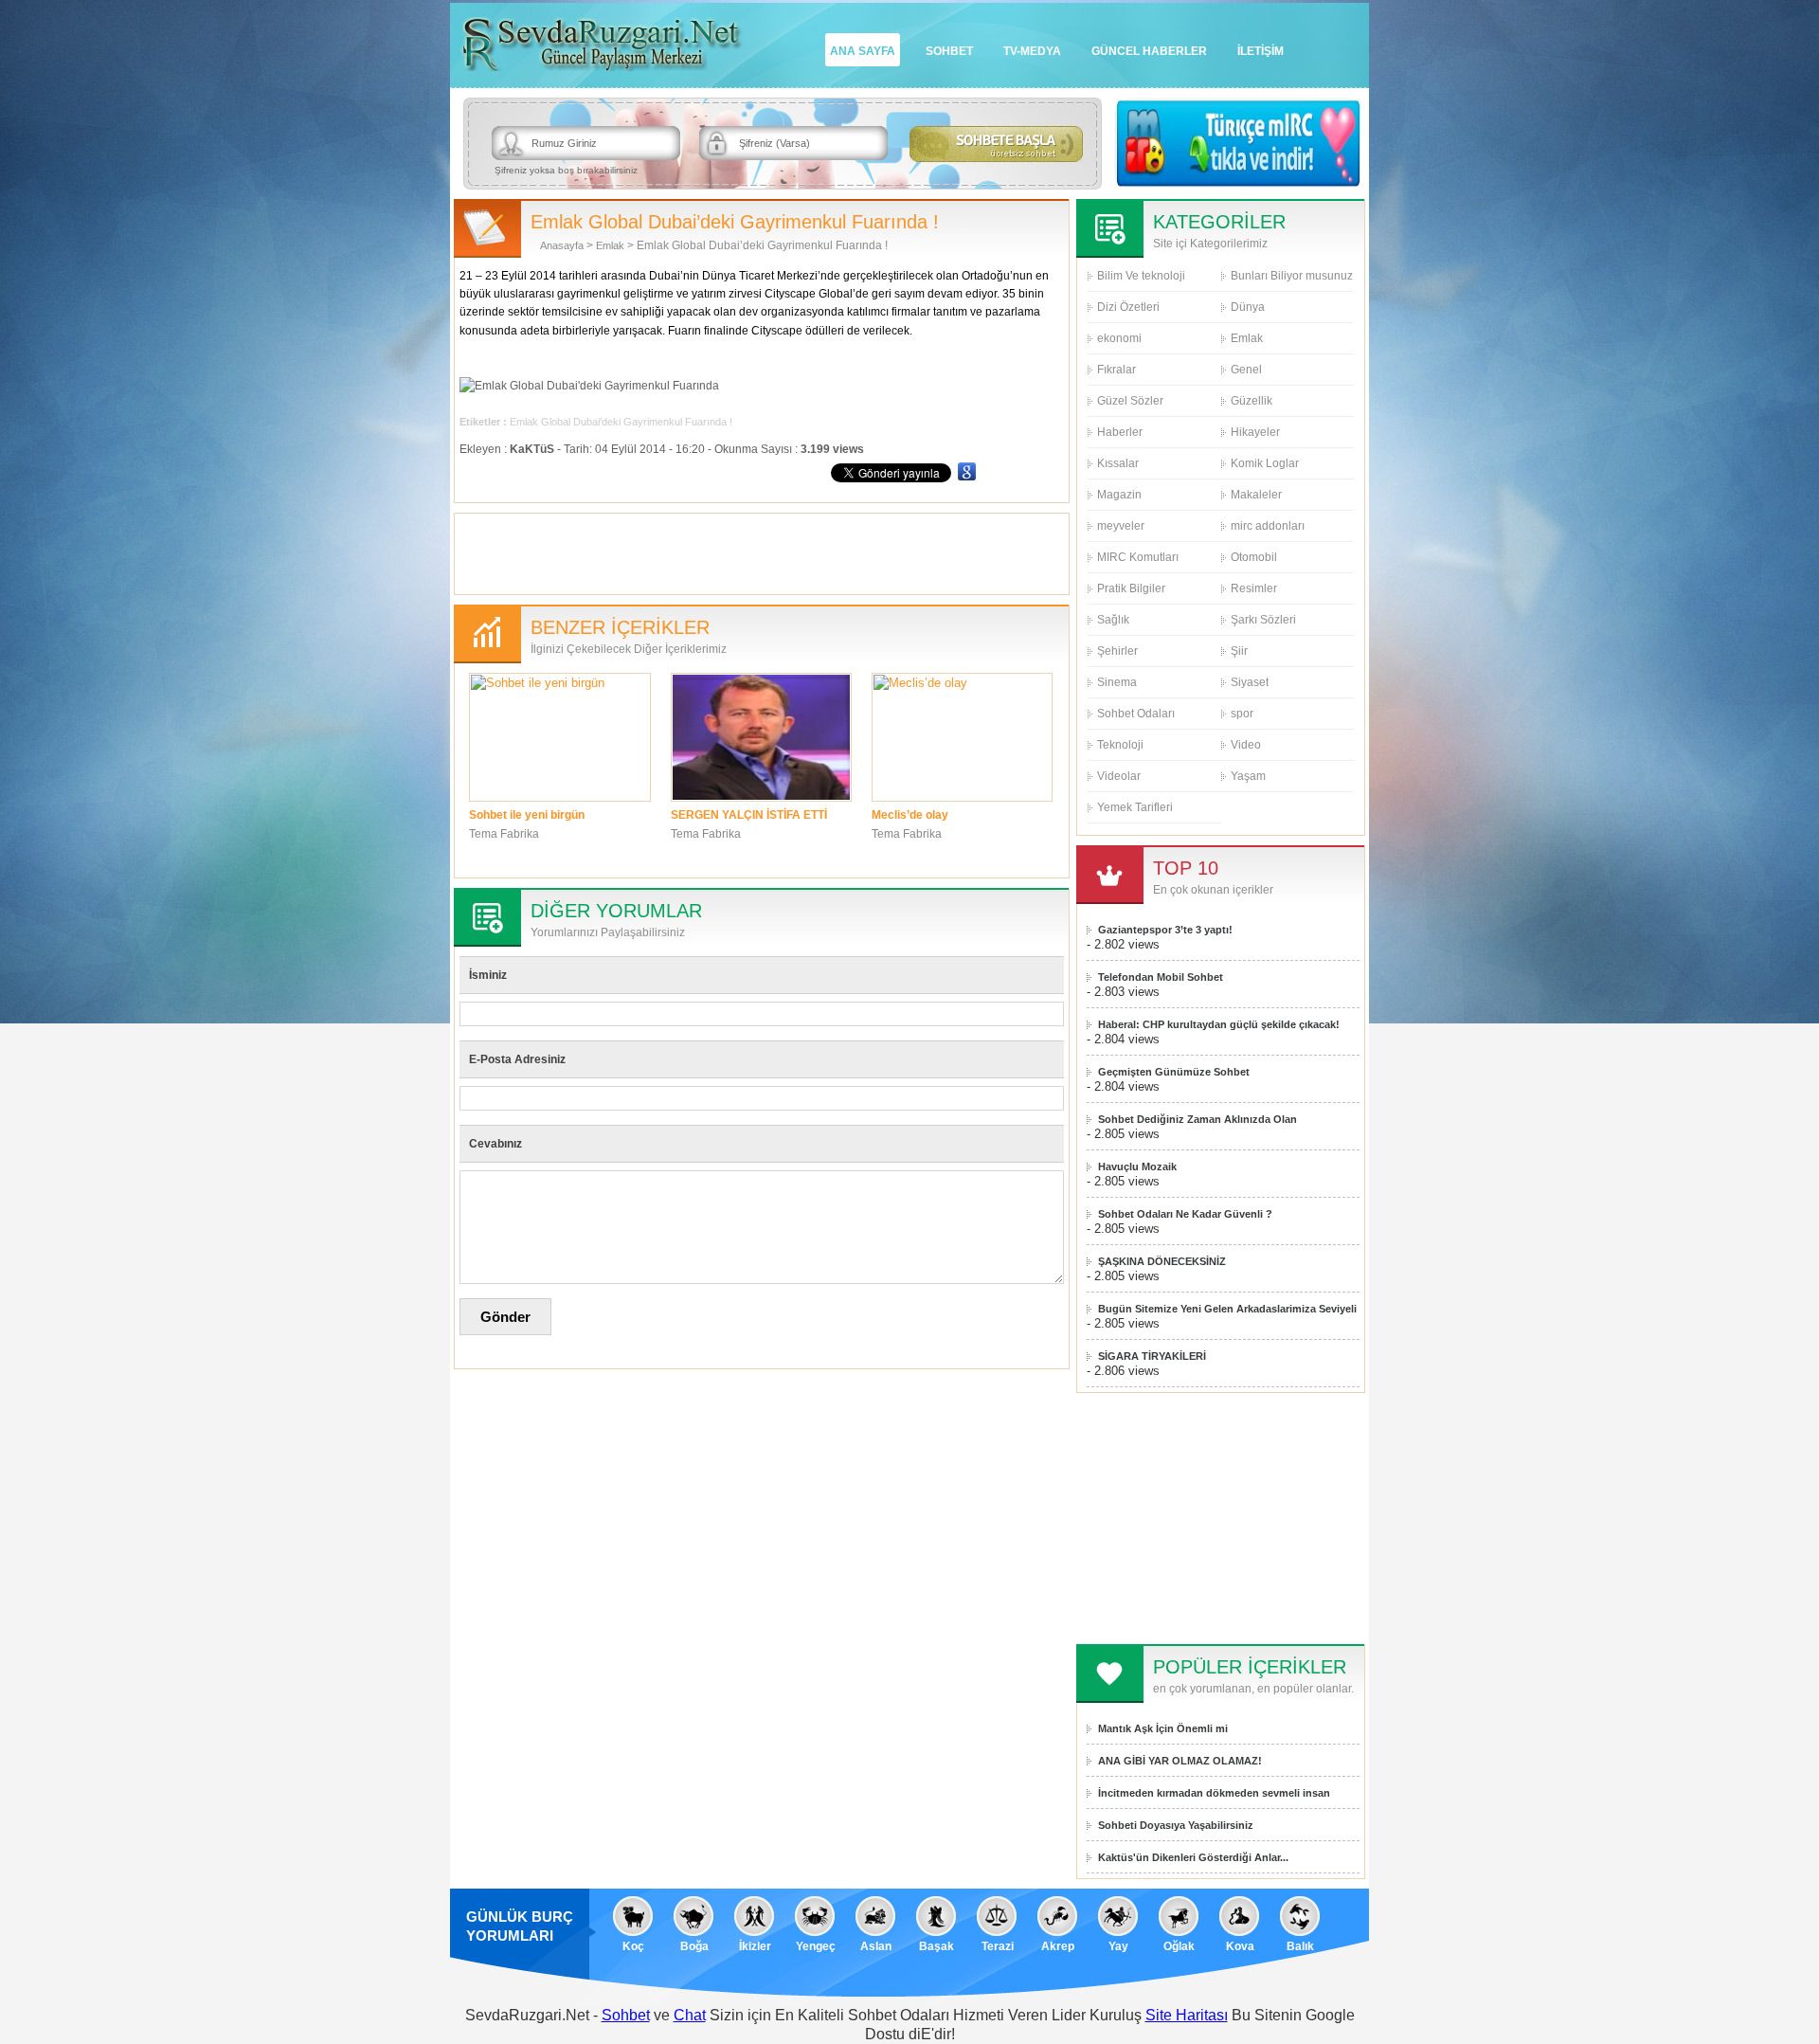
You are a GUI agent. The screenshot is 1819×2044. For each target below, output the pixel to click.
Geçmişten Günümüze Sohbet (1174, 1072)
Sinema (1117, 682)
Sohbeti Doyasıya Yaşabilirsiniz (1176, 1825)
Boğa (694, 1946)
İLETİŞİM (1261, 51)
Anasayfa (562, 245)
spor (1242, 714)
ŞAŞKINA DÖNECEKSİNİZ (1162, 1261)
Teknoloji (1120, 745)
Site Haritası (1187, 2015)
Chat (690, 2015)
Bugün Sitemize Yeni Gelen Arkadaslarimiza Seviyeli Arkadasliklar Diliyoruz (1227, 1309)
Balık (1300, 1946)
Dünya (1248, 307)
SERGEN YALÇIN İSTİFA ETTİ (749, 815)
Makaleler (1256, 495)
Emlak (610, 245)
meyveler (1121, 526)
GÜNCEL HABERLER (1149, 51)
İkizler (755, 1946)
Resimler (1254, 588)
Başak (937, 1946)
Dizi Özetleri (1128, 307)
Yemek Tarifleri (1135, 807)
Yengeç (816, 1946)
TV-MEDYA (1032, 51)
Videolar (1119, 776)
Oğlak (1179, 1946)
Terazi (998, 1946)
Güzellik (1252, 401)
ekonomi (1119, 338)
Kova (1240, 1946)
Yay (1118, 1946)
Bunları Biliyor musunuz (1292, 276)
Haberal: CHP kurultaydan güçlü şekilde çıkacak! (1219, 1024)
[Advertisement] (762, 552)
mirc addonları (1268, 526)
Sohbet (626, 2015)
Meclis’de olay (910, 815)
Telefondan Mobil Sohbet (1161, 977)
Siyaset (1250, 682)
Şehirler (1117, 651)
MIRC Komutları (1138, 557)
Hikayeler (1255, 432)
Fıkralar (1117, 370)
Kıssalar (1118, 463)
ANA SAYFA (863, 51)
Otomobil (1254, 557)
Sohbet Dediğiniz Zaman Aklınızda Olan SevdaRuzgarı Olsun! (1198, 1120)
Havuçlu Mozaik (1137, 1167)
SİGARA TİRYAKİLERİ (1152, 1356)
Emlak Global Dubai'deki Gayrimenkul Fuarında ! (621, 422)
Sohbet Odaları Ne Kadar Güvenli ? (1185, 1214)
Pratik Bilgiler (1131, 588)
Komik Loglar (1265, 463)
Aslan (876, 1946)
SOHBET (949, 51)
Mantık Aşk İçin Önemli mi (1163, 1728)
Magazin (1119, 495)
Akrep (1058, 1946)
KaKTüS (532, 449)
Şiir (1239, 651)
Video (1246, 745)
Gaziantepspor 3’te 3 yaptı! (1165, 930)
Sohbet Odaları (1136, 714)
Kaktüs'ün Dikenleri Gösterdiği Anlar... (1193, 1857)
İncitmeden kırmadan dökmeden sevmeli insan (1214, 1793)
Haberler (1120, 432)
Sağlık (1113, 620)
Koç (633, 1946)
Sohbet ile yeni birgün (527, 815)
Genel (1246, 370)
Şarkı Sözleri (1263, 620)
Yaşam (1248, 776)
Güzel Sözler (1130, 401)
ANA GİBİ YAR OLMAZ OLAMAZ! (1180, 1761)
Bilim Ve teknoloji (1141, 276)
